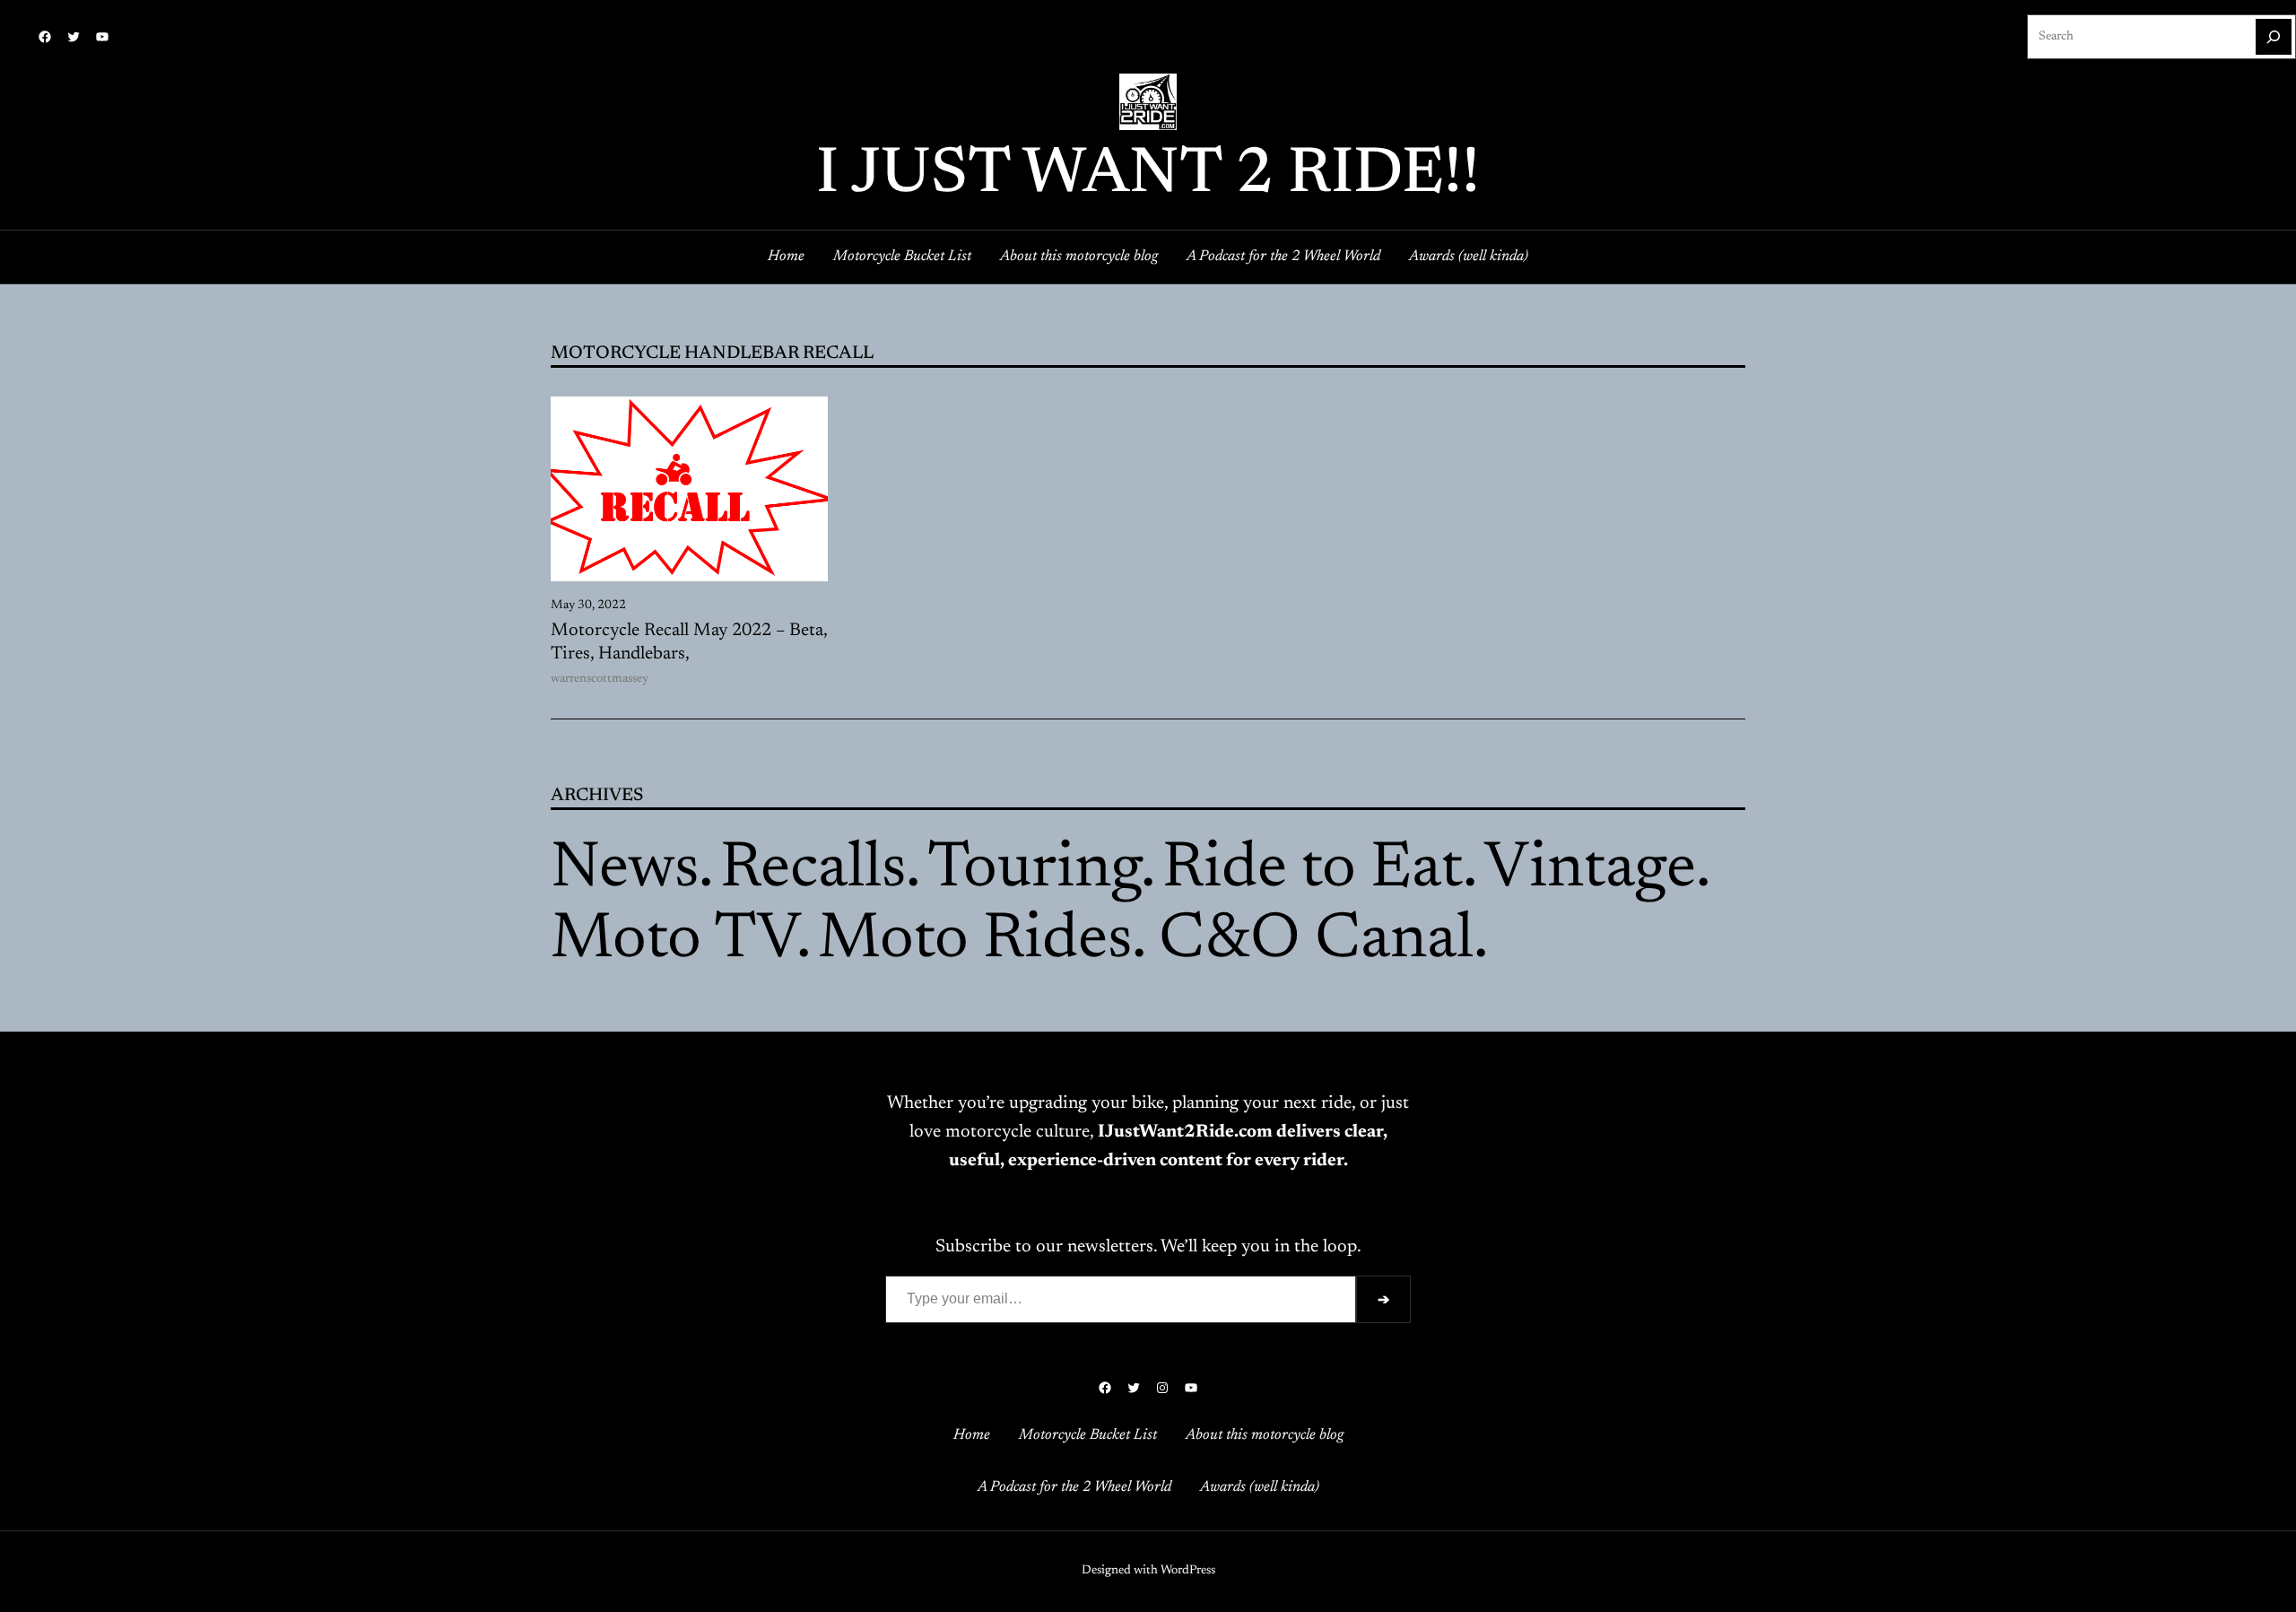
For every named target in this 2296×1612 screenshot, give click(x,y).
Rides (1057, 941)
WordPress (1188, 1571)
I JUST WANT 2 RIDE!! (1148, 176)
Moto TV (674, 941)
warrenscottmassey (600, 679)
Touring (1034, 870)
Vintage (1590, 870)
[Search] (2274, 37)
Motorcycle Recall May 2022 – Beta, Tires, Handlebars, (689, 642)
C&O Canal (1316, 941)
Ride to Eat (1313, 870)
